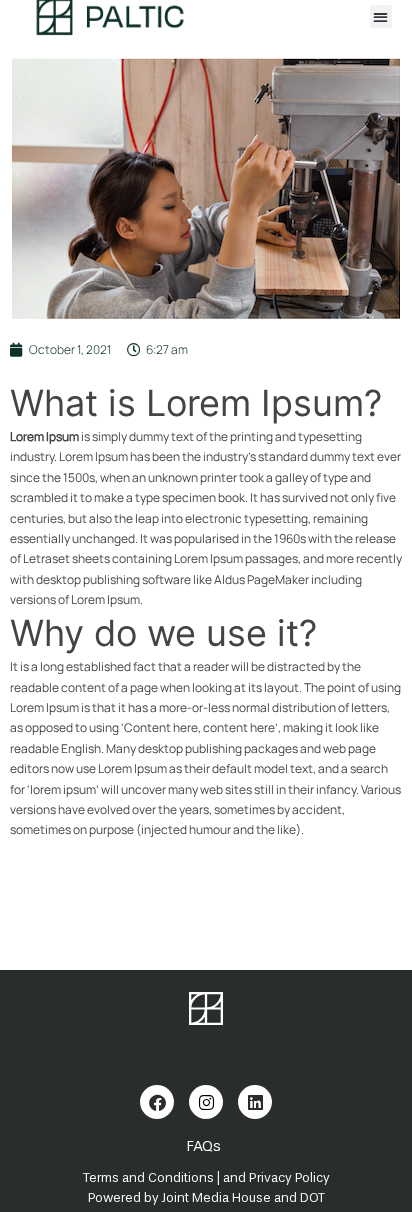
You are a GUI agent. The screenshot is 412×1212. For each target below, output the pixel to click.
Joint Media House (216, 1197)
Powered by (125, 1197)
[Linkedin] (255, 1102)
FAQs (203, 1146)
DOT (312, 1197)
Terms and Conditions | (151, 1177)
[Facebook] (157, 1102)
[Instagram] (206, 1102)
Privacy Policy (289, 1177)
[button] (381, 16)
